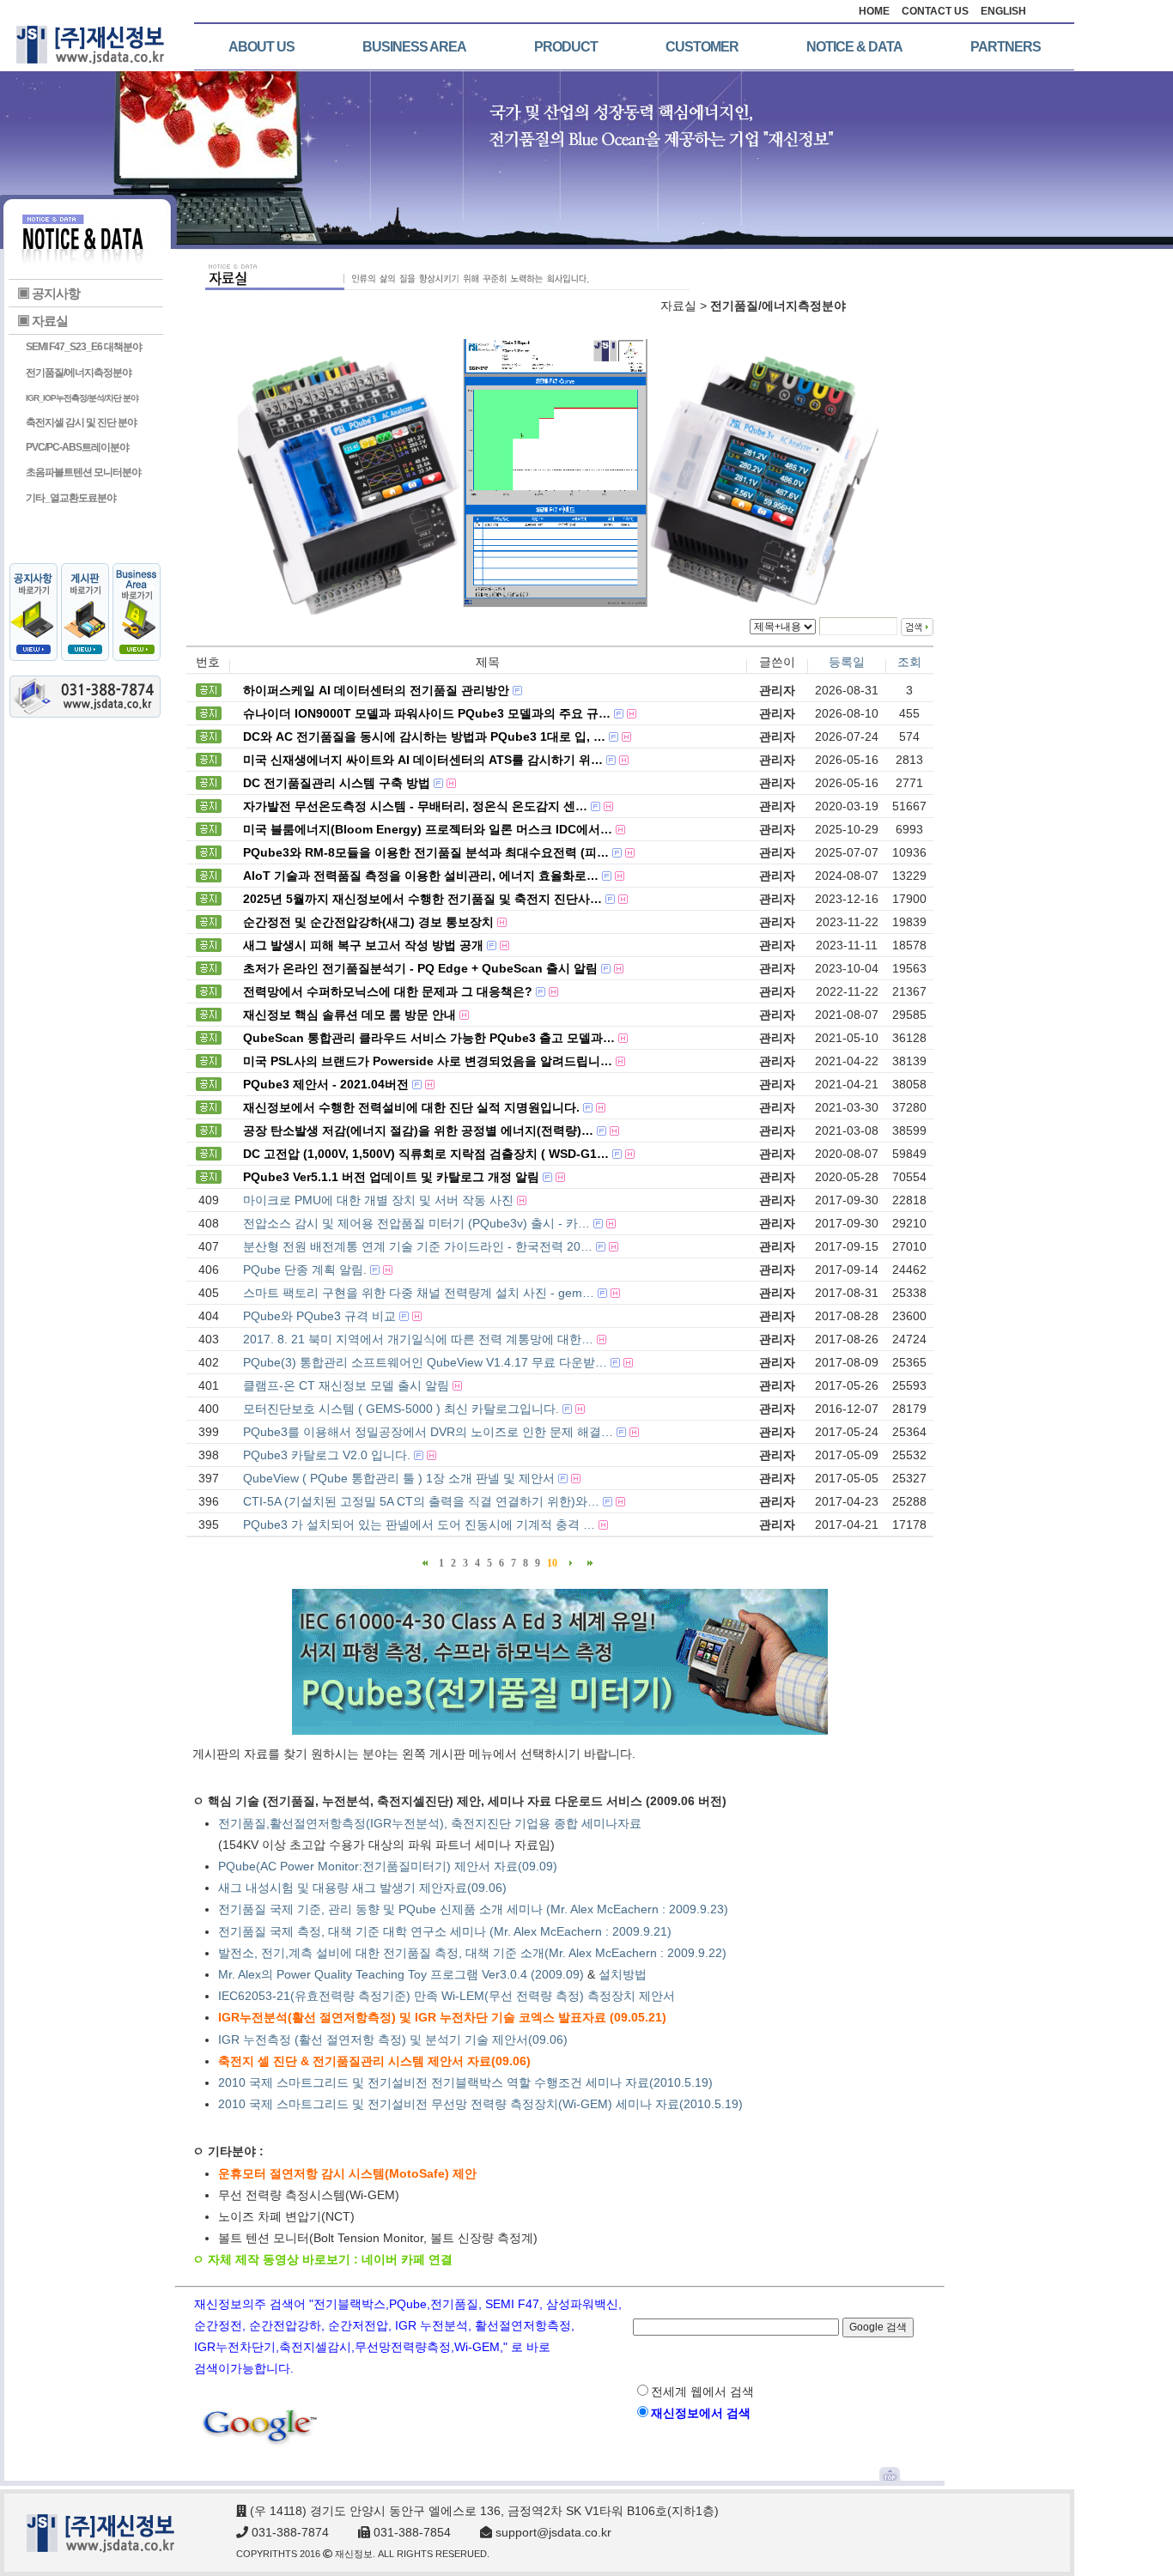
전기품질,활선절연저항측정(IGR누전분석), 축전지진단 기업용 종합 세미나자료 (430, 1823)
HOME (874, 11)
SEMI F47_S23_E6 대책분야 (84, 347)
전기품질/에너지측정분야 (79, 373)
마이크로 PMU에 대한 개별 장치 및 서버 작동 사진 (378, 1200)
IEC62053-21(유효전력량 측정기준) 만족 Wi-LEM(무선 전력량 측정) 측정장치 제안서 (447, 1996)
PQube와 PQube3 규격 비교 (319, 1316)
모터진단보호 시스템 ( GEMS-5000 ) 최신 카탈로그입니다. (401, 1409)
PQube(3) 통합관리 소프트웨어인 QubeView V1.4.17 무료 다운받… (425, 1362)
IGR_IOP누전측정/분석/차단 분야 (82, 398)
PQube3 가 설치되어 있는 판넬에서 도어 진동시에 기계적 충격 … (419, 1524)
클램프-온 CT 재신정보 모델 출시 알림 (346, 1385)
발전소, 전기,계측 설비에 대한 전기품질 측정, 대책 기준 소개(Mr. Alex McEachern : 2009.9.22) (474, 1953)
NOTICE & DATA (854, 47)
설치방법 (623, 1974)
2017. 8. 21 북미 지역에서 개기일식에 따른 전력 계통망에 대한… (418, 1339)
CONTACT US (935, 11)
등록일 (847, 662)
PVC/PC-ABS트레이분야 (77, 447)
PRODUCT (566, 47)
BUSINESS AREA (414, 47)
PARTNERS (1006, 47)
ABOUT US (261, 47)
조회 (909, 662)
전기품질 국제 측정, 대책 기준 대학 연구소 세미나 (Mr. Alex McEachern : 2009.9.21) (445, 1931)
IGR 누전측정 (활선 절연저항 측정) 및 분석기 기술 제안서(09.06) (393, 2040)
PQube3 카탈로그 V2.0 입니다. (327, 1455)
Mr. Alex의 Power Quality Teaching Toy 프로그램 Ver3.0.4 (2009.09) (401, 1974)
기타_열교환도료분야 (71, 498)
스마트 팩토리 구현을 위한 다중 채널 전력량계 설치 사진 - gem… (419, 1293)
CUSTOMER (702, 47)
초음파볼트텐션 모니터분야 (83, 472)
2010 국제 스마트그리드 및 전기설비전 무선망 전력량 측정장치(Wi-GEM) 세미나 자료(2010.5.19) (480, 2104)
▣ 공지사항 (49, 293)
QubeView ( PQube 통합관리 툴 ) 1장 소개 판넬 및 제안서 (399, 1478)
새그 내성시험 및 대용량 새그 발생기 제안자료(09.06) (362, 1888)
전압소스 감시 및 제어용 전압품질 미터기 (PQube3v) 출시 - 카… (416, 1223)
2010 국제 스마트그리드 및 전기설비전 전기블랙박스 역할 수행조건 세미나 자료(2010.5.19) (465, 2082)
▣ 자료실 (43, 321)
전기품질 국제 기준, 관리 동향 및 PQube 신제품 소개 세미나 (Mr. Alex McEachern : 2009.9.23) (473, 1909)
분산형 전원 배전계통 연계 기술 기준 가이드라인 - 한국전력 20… (418, 1246)
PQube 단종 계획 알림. (305, 1270)
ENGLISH (1003, 11)
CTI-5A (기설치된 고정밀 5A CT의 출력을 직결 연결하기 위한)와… (421, 1501)
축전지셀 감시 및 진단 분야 (81, 422)
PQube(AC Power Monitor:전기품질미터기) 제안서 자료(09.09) (388, 1866)
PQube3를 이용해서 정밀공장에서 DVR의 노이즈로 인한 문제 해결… (428, 1432)
